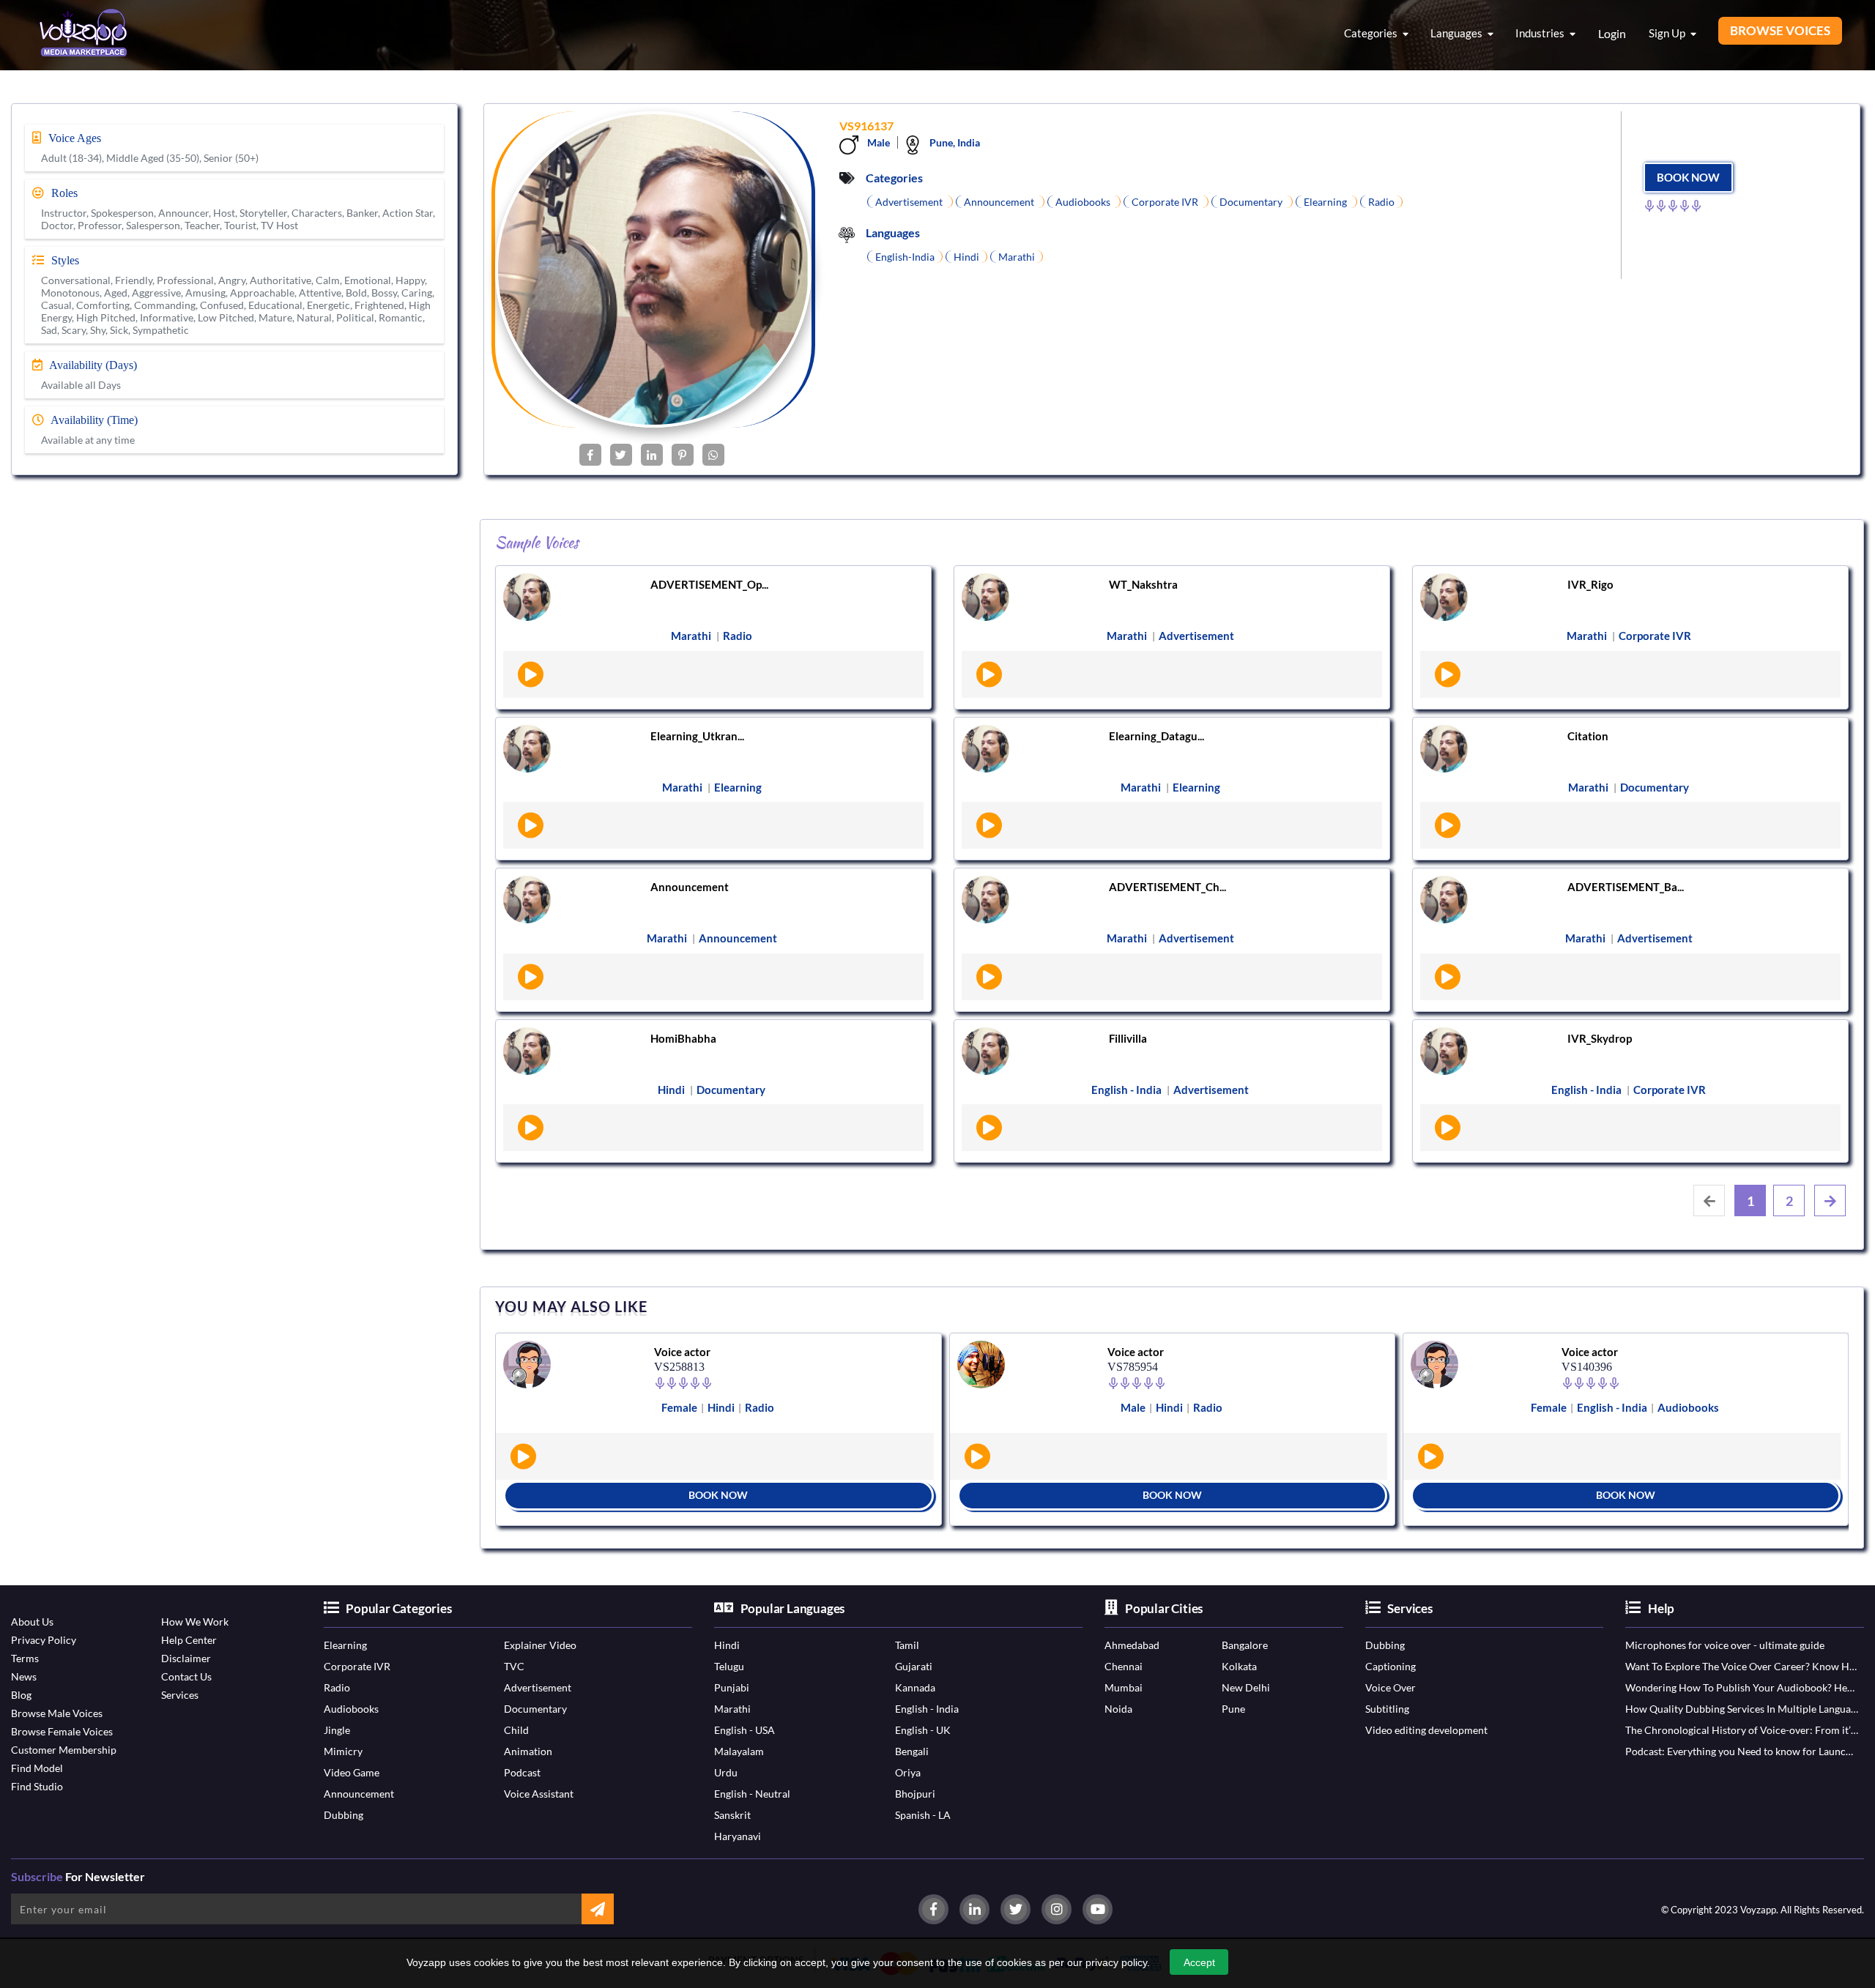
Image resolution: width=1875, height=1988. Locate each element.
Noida (1118, 1709)
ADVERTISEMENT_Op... (709, 584)
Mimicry (343, 1751)
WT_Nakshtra (1143, 584)
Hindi (727, 1645)
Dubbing (344, 1815)
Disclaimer (186, 1658)
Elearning (345, 1645)
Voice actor (682, 1352)
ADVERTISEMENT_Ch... (1167, 887)
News (24, 1676)
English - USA (745, 1730)
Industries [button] (1541, 33)
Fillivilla (1128, 1038)
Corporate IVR (357, 1666)
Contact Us (186, 1676)
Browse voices (1780, 30)
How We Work (195, 1622)
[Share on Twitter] (621, 455)
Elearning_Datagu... (1156, 736)
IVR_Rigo (1590, 584)
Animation (528, 1751)
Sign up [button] (1668, 33)
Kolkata (1239, 1666)
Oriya (908, 1772)
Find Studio (37, 1786)
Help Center (189, 1640)
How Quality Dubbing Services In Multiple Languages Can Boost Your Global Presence (1742, 1709)
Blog (21, 1695)
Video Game (352, 1772)
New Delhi (1246, 1687)
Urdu (726, 1772)
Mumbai (1124, 1687)
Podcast (522, 1772)
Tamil (907, 1645)
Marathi (732, 1709)
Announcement (690, 887)
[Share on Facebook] (590, 455)
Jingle (337, 1730)
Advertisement (538, 1687)
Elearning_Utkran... (697, 736)
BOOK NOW (1688, 177)
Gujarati (914, 1666)
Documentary (535, 1709)
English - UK (923, 1730)
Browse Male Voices (57, 1713)
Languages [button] (1458, 33)
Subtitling (1387, 1709)
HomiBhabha (683, 1038)
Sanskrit (732, 1815)
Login (1612, 33)
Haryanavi (738, 1836)
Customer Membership (64, 1750)
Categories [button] (1372, 33)
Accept (1199, 1962)
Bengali (912, 1751)
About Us (32, 1622)
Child (516, 1730)
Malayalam (739, 1751)
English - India (927, 1709)
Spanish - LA (923, 1815)
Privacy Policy (44, 1640)
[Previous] (1709, 1200)
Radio (337, 1687)
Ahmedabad (1132, 1645)
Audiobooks (351, 1709)
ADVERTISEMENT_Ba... (1626, 887)
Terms (25, 1658)
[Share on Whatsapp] (713, 455)
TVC (514, 1666)
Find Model (37, 1768)
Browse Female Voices (62, 1731)
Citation (1588, 736)
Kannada (915, 1687)
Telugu (729, 1666)
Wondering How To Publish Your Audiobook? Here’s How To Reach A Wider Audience (1742, 1687)
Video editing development (1426, 1730)
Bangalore (1245, 1645)
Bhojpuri (915, 1794)
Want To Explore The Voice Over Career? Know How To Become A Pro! (1742, 1666)
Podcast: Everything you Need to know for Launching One (1742, 1751)
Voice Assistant (539, 1794)
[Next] (1830, 1200)
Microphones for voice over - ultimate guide (1725, 1645)
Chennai (1124, 1666)
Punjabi (732, 1687)
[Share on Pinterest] (683, 455)
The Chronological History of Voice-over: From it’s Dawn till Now (1742, 1730)
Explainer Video (540, 1645)
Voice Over (1391, 1687)
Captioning (1391, 1666)
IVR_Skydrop (1600, 1038)
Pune (1233, 1709)
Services (180, 1695)
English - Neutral (752, 1794)
